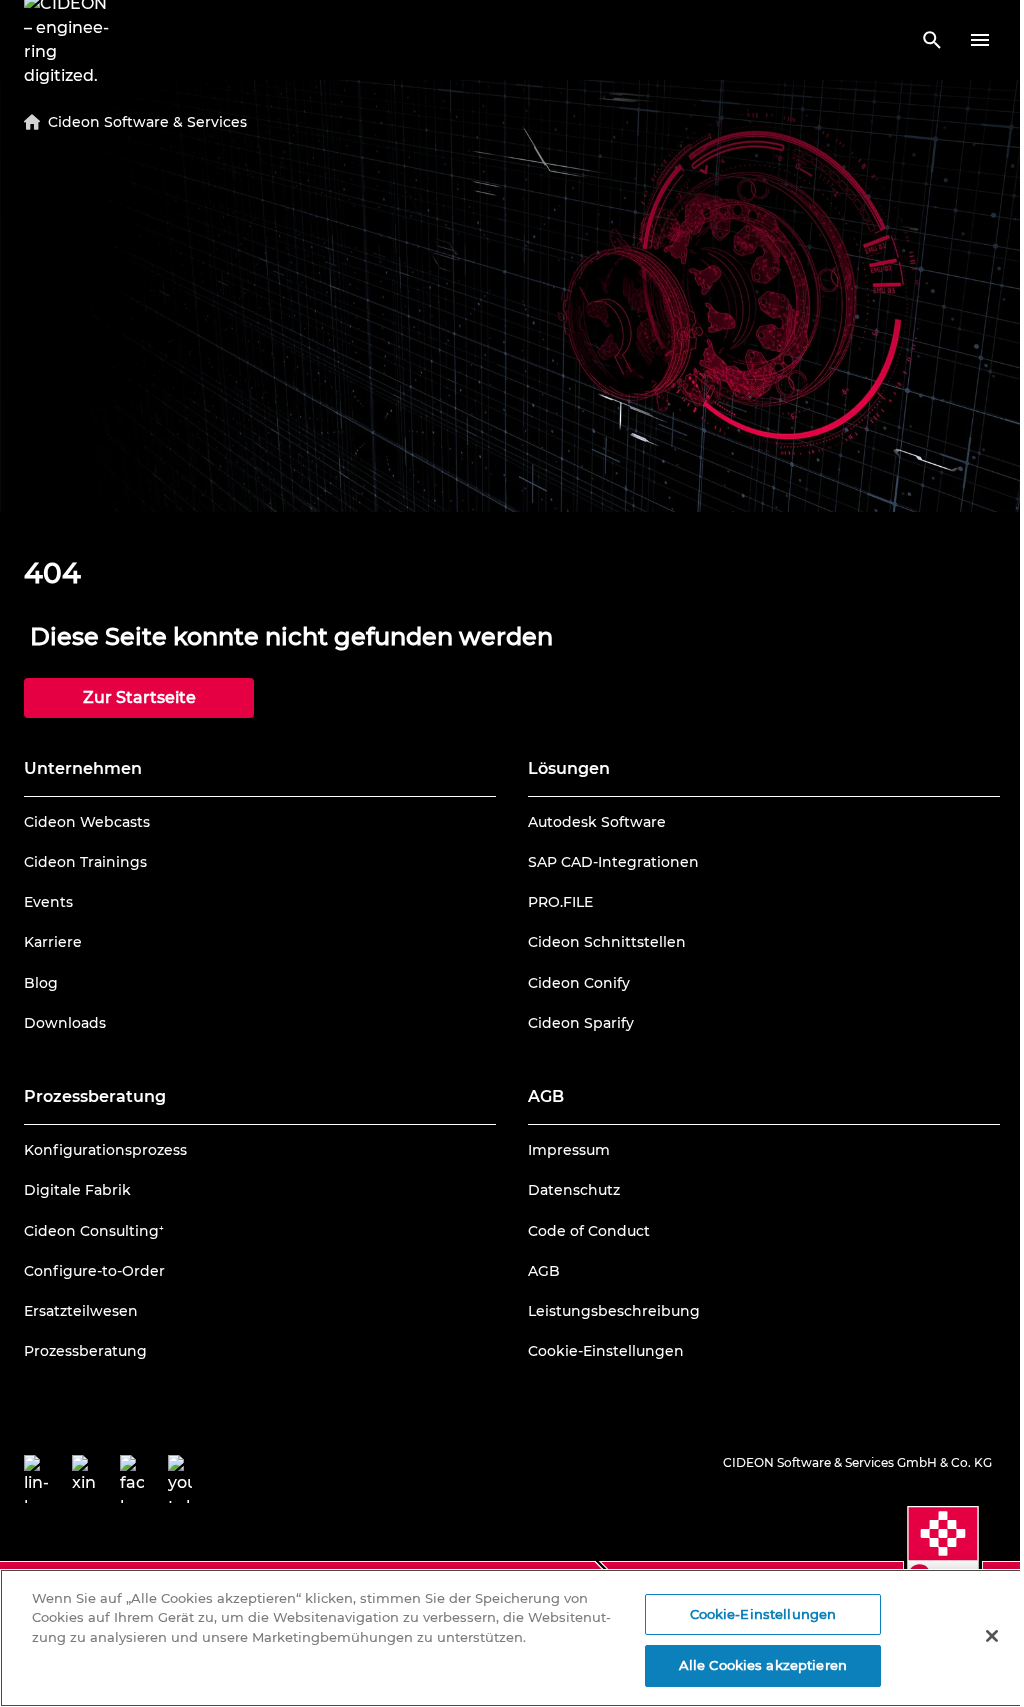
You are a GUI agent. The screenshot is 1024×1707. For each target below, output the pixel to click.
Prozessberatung (85, 1351)
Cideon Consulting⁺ (94, 1231)
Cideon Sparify (581, 1023)
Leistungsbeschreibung (614, 1311)
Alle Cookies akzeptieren (763, 1665)
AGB (544, 1271)
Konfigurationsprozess (105, 1150)
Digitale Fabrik (77, 1190)
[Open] (980, 40)
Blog (41, 983)
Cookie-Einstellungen (606, 1351)
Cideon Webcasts (87, 822)
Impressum (569, 1150)
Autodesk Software (597, 822)
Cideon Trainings (85, 862)
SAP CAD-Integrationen (613, 862)
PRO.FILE (560, 902)
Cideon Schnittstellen (607, 942)
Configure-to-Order (94, 1271)
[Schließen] (992, 1636)
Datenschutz (574, 1190)
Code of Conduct (589, 1231)
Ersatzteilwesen (81, 1311)
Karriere (53, 942)
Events (48, 902)
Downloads (65, 1023)
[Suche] (932, 40)
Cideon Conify (579, 983)
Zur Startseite (139, 697)
